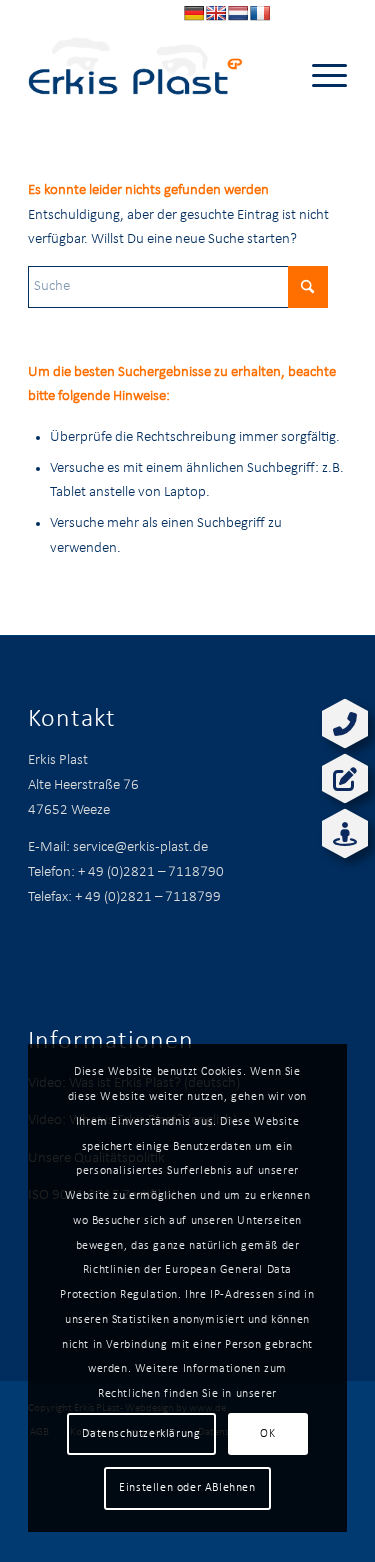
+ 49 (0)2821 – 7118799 (148, 897)
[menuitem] (319, 76)
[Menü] (319, 76)
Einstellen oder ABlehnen (187, 1488)
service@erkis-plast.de (140, 847)
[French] (260, 13)
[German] (194, 13)
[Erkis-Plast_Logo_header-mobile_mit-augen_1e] (155, 76)
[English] (216, 13)
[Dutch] (238, 13)
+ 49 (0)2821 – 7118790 (151, 872)
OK (267, 1434)
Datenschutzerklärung (141, 1434)
